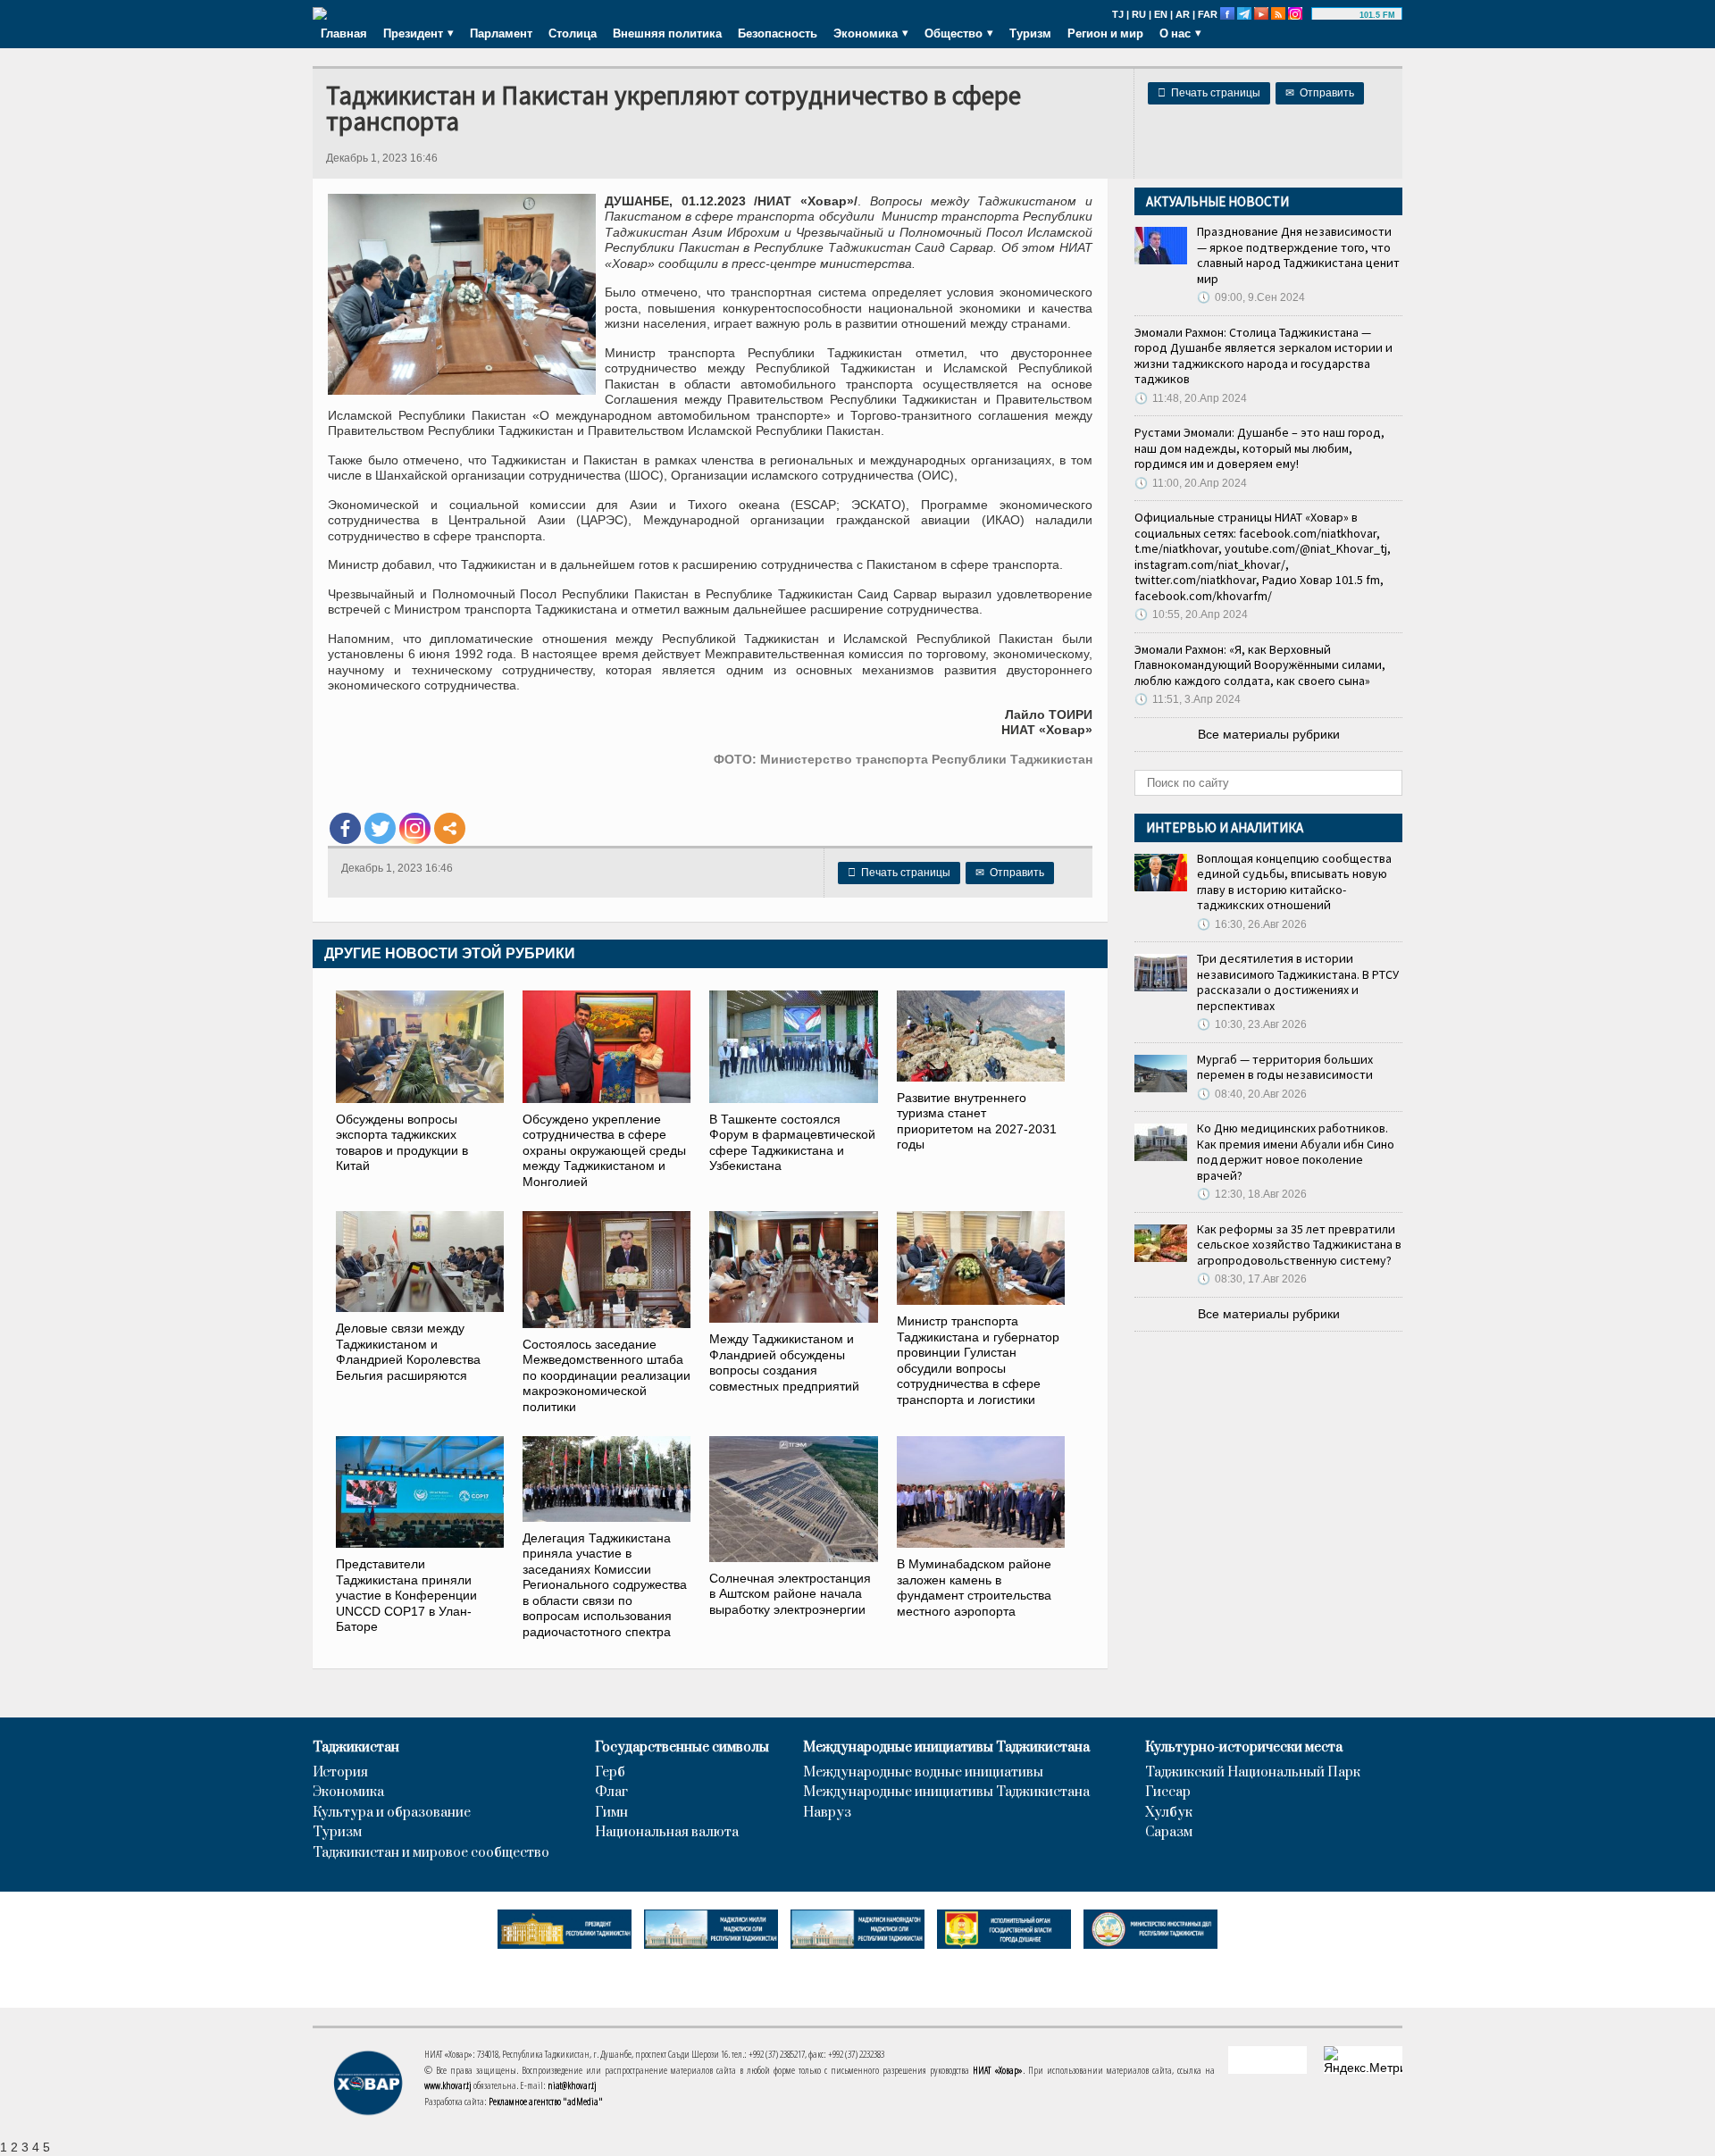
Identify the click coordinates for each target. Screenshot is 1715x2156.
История (340, 1773)
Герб (610, 1773)
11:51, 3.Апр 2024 (1188, 699)
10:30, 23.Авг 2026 (1252, 1024)
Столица (573, 33)
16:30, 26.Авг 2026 (1252, 924)
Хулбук (1169, 1813)
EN (1161, 14)
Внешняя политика (667, 33)
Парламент (501, 33)
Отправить (1320, 93)
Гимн (611, 1813)
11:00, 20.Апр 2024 (1191, 483)
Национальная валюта (667, 1833)
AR (1183, 14)
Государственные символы (682, 1748)
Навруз (827, 1813)
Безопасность (778, 33)
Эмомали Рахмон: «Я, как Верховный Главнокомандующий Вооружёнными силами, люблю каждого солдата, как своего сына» (1260, 665)
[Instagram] (415, 828)
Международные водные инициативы (923, 1773)
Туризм (1030, 33)
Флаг (611, 1792)
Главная (344, 33)
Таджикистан (356, 1748)
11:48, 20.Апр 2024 (1191, 398)
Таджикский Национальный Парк (1253, 1773)
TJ (1118, 14)
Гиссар (1168, 1792)
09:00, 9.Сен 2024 (1251, 297)
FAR (1208, 14)
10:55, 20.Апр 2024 (1191, 614)
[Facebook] (345, 828)
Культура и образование (392, 1813)
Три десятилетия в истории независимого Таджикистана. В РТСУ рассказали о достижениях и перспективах (1298, 982)
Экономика (348, 1792)
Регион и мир (1105, 33)
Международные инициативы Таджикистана (946, 1748)
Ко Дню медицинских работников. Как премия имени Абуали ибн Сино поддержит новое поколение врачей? (1296, 1152)
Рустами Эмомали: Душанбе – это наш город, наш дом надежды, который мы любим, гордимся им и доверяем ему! (1259, 448)
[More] (450, 828)
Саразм (1169, 1833)
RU (1139, 14)
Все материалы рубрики (1269, 734)
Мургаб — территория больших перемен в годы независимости (1285, 1067)
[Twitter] (380, 828)
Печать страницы (1209, 93)
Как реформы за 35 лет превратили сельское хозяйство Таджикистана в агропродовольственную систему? (1299, 1245)
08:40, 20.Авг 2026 (1252, 1094)
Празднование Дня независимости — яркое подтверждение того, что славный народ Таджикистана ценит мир (1298, 255)
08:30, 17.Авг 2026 (1252, 1279)
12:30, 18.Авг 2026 (1252, 1194)
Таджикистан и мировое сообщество (431, 1853)
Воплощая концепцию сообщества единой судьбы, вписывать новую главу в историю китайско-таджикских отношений (1294, 882)
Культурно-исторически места (1244, 1748)
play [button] (1338, 15)
